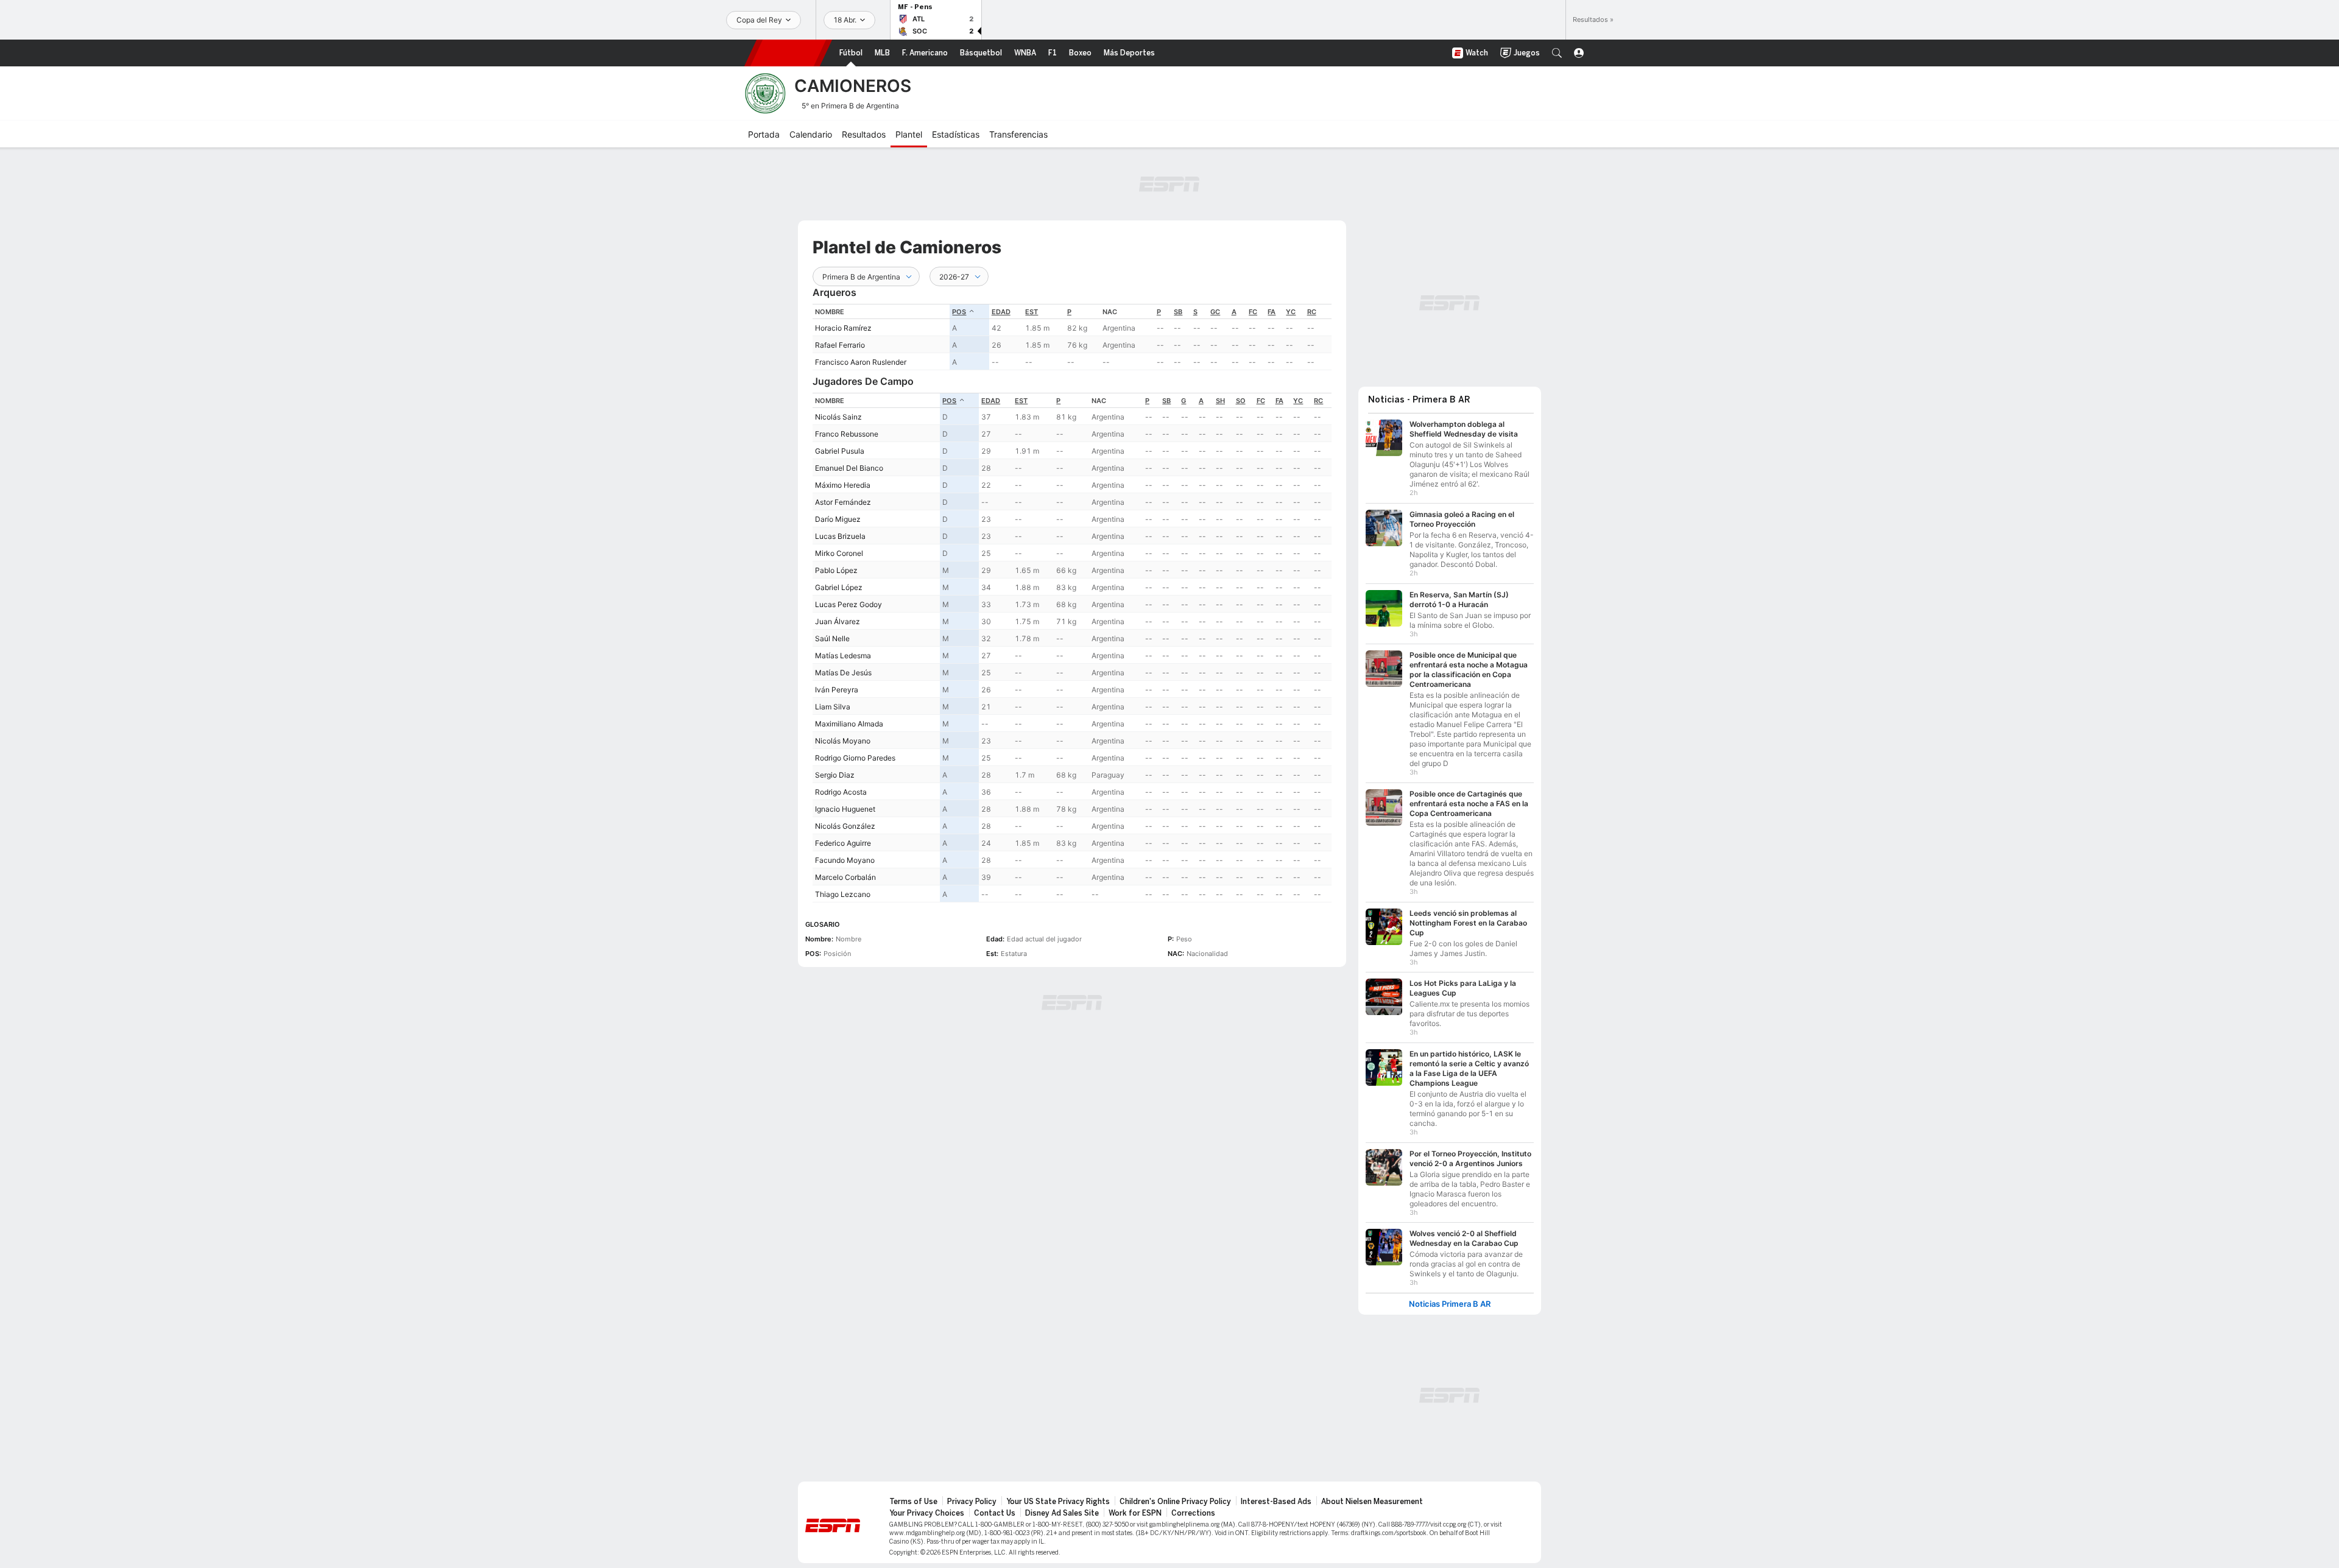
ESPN (788, 53)
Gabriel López (839, 587)
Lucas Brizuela (840, 536)
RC (1312, 312)
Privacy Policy (972, 1496)
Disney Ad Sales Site (1062, 1507)
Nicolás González (845, 826)
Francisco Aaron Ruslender (861, 362)
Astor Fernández (843, 502)
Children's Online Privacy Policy (1175, 1496)
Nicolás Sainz (838, 417)
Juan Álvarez (838, 621)
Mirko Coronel (839, 553)
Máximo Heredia (843, 485)
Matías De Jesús (843, 673)
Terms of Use (913, 1496)
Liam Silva (833, 707)
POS (959, 312)
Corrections (1193, 1507)
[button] (1557, 53)
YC (1291, 312)
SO (1241, 401)
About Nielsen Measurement (1372, 1496)
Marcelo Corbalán (845, 877)
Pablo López (836, 570)
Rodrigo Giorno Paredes (855, 758)
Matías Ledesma (843, 656)
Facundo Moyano (845, 860)
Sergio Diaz (835, 775)
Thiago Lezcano (843, 894)
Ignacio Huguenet (845, 809)
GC (1215, 312)
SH (1220, 401)
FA (1272, 312)
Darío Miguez (838, 519)
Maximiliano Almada (849, 724)
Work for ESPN (1135, 1507)
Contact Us (995, 1507)
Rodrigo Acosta (841, 792)
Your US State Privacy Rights (1058, 1496)
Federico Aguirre (843, 843)
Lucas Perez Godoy (848, 604)
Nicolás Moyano (843, 741)
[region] (1072, 337)
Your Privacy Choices (927, 1507)
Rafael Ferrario (840, 345)
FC (1253, 312)
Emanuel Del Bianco (849, 468)
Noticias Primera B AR (1450, 1298)
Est (1032, 312)
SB (1178, 312)
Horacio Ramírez (843, 328)
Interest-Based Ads (1276, 1496)
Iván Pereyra (837, 690)
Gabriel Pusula (840, 451)
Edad (1001, 312)
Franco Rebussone (847, 434)
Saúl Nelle (832, 638)
